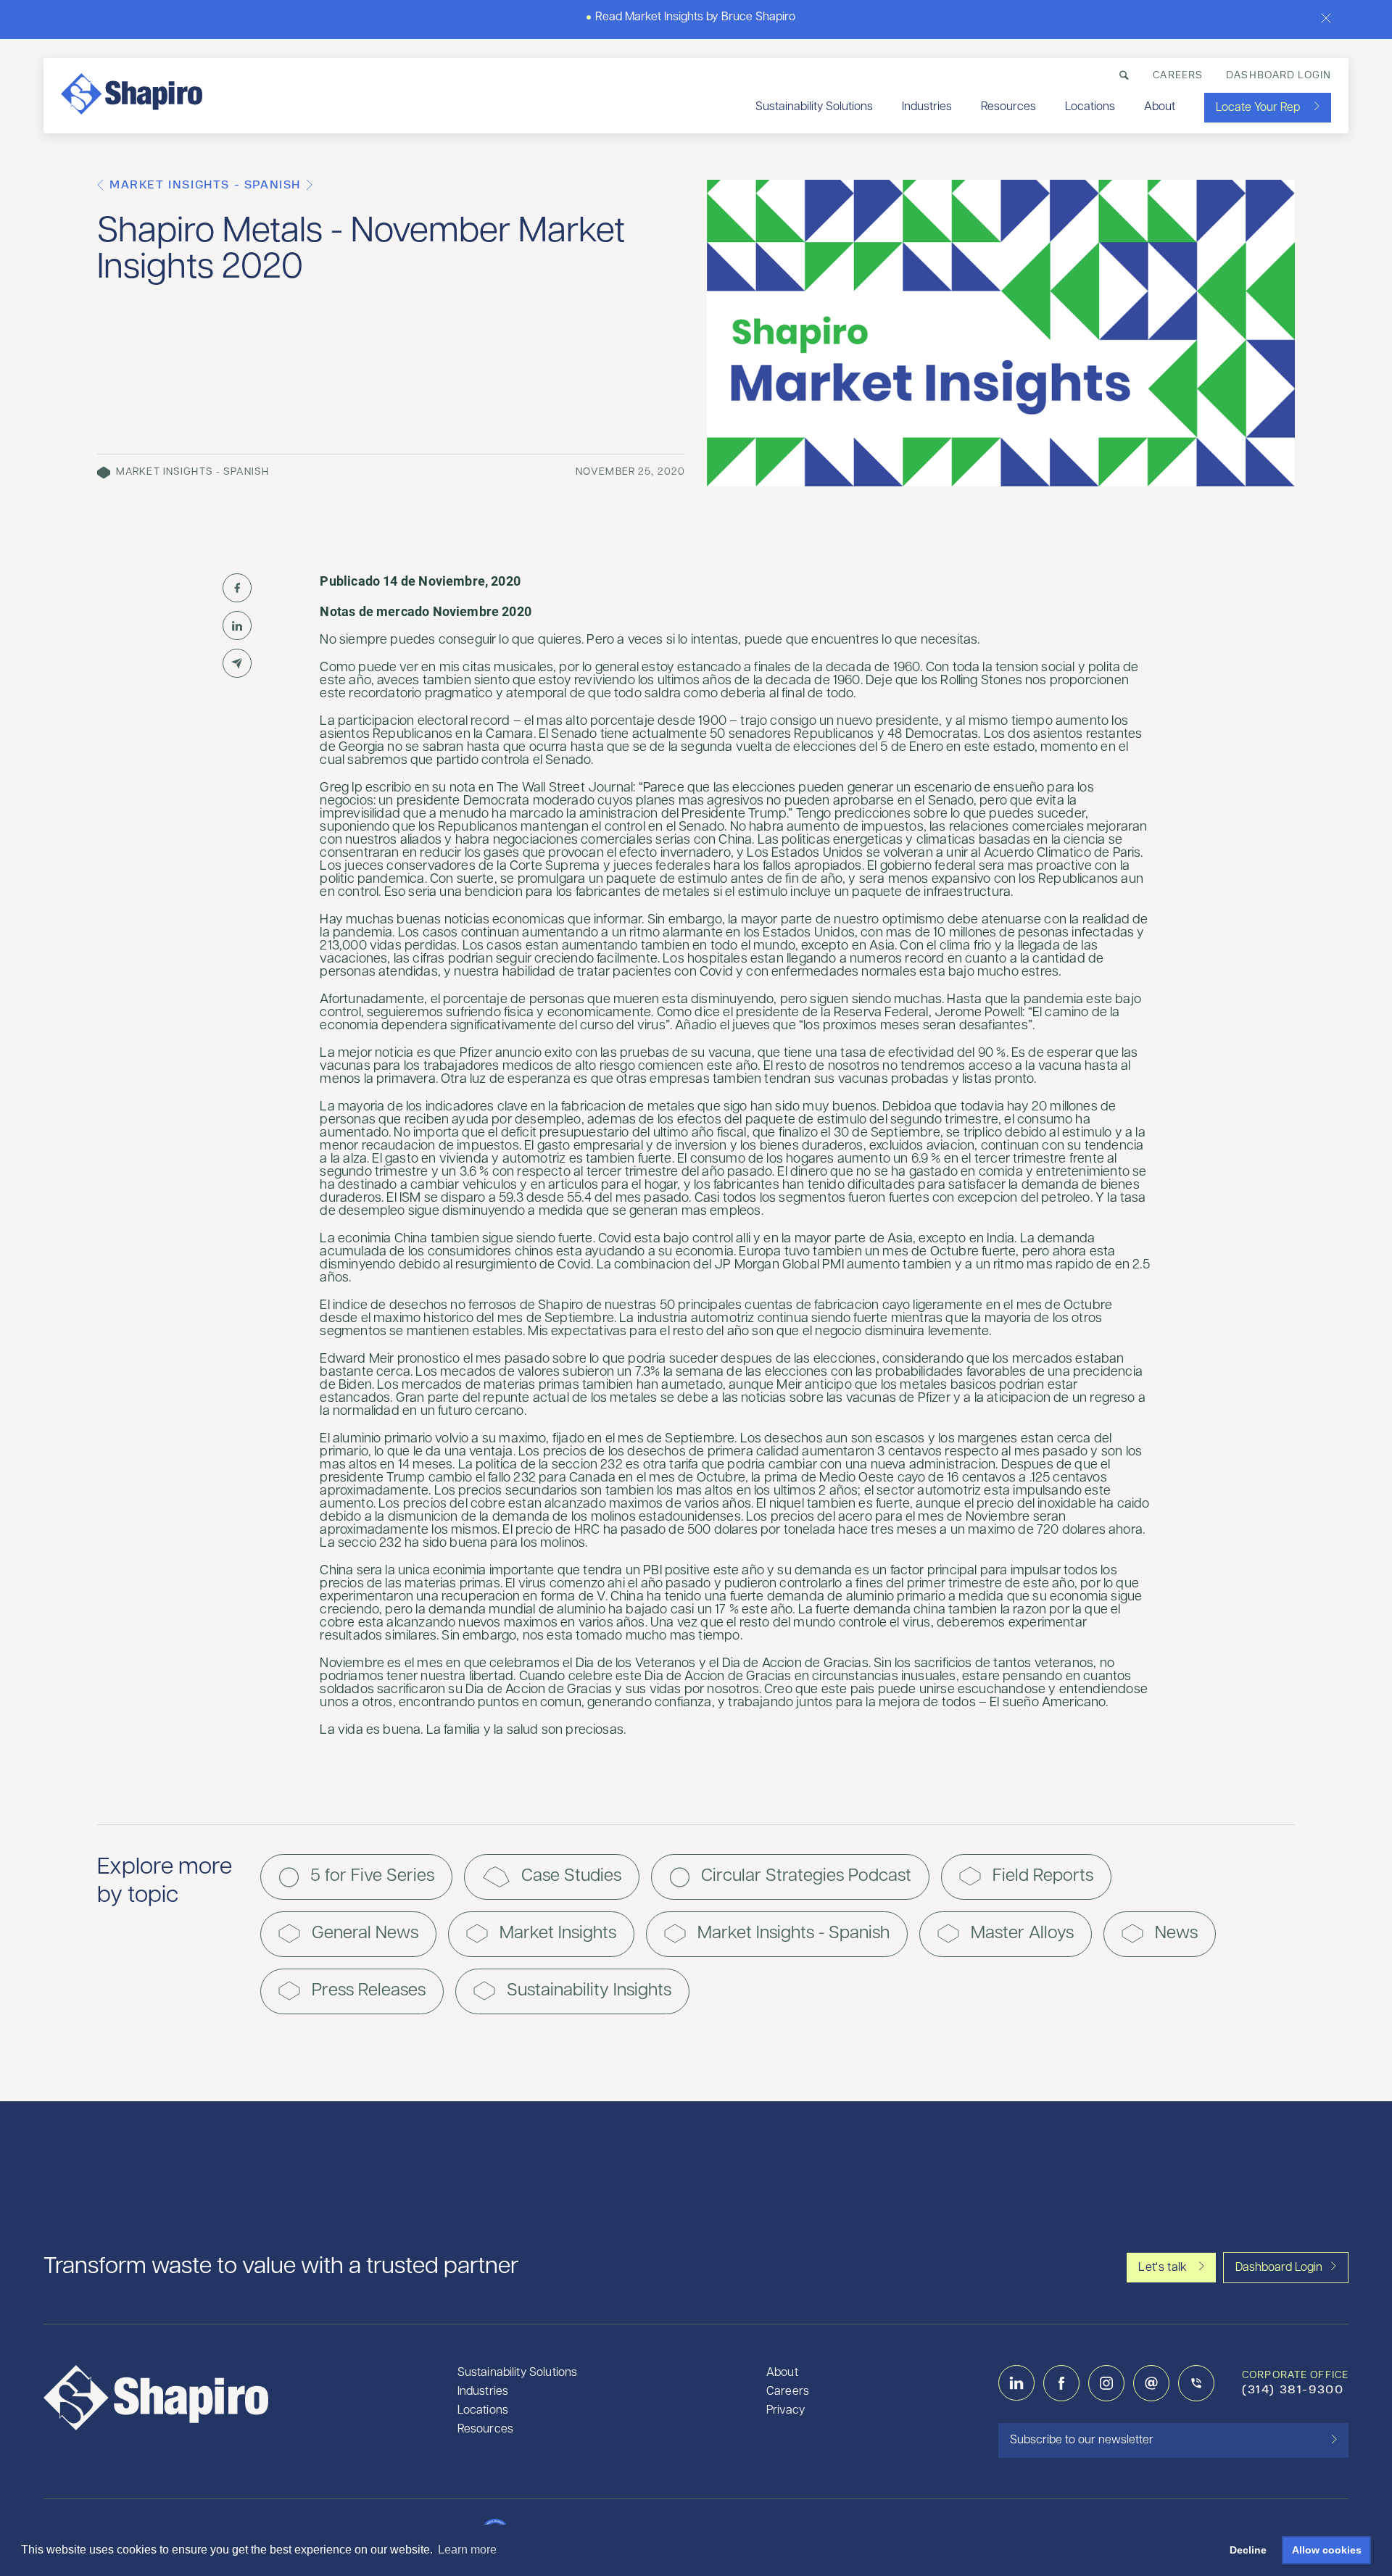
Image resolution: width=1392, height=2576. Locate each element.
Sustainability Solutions (814, 107)
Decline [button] (1248, 2550)
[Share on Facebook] (237, 588)
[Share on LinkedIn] (237, 626)
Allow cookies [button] (1327, 2550)
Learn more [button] (467, 2550)
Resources (1008, 107)
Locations (1090, 107)
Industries (927, 107)
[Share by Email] (237, 663)
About (1160, 107)
